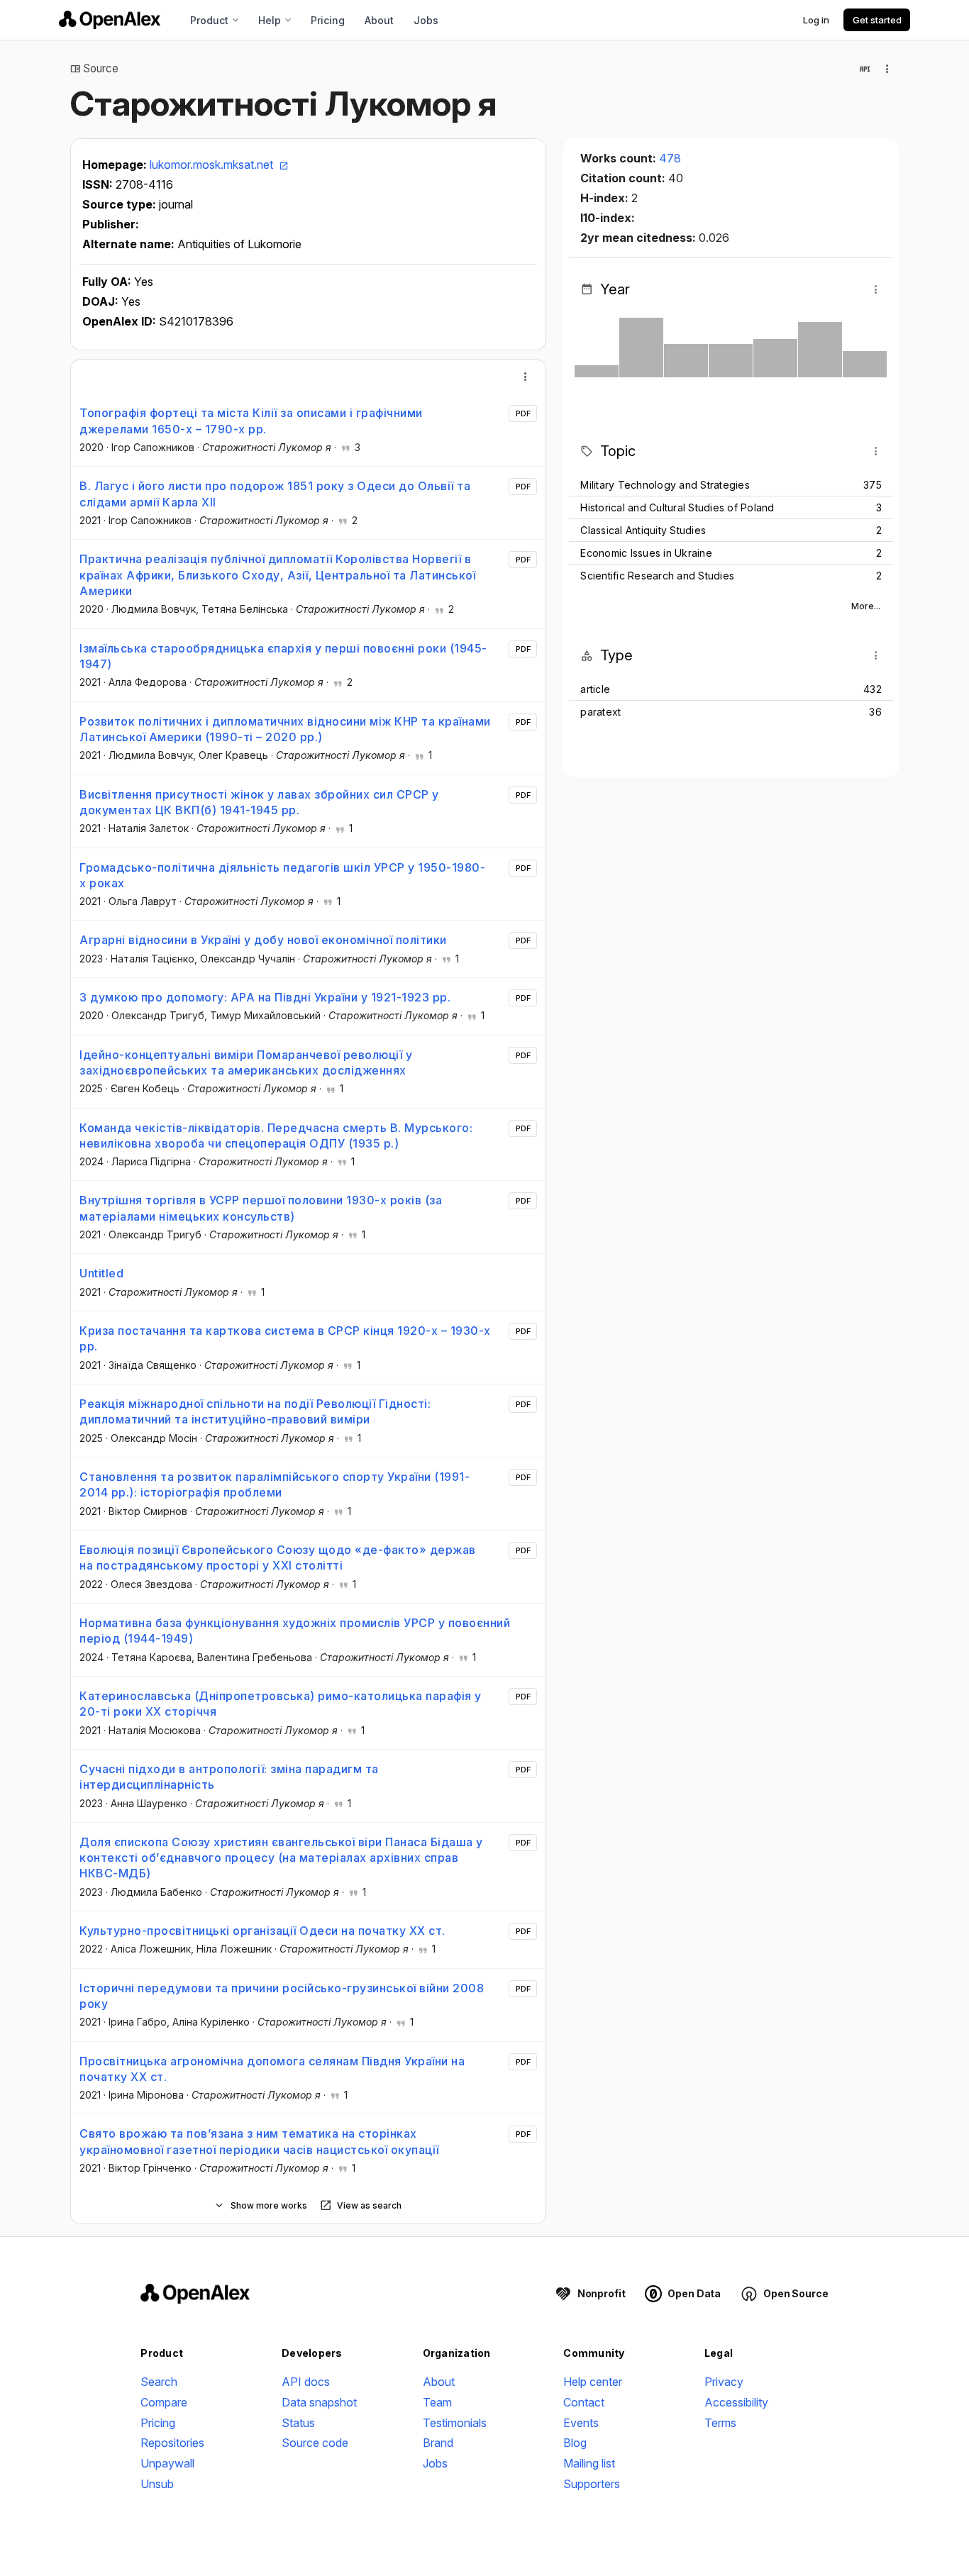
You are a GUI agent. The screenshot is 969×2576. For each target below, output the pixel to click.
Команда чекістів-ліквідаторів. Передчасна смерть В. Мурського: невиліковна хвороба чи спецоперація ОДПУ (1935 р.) (276, 1136)
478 (670, 158)
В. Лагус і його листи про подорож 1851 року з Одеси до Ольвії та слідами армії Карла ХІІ (275, 494)
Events (581, 2423)
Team (437, 2402)
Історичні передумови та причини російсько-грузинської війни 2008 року (282, 1996)
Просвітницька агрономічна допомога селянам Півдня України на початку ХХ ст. (272, 2069)
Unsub (157, 2484)
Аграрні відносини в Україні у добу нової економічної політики (263, 940)
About (379, 20)
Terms (720, 2423)
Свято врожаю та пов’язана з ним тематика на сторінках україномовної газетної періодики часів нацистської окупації (259, 2141)
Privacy (724, 2382)
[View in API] (865, 69)
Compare (164, 2402)
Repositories (172, 2443)
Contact (584, 2402)
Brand (438, 2443)
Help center (593, 2382)
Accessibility (736, 2402)
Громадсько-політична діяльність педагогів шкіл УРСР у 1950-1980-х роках (282, 875)
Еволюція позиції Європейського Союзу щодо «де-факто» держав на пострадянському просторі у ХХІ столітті (278, 1558)
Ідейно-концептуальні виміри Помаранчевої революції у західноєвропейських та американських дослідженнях (246, 1062)
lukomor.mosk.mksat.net (213, 165)
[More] (526, 377)
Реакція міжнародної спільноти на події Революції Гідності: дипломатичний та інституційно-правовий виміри (255, 1411)
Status (298, 2423)
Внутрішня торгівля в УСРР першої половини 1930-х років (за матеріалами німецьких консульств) (261, 1208)
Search (159, 2382)
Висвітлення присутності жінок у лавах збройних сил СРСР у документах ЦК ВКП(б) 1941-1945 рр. (259, 802)
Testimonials (455, 2423)
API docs (306, 2382)
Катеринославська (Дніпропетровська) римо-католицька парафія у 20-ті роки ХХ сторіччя (281, 1704)
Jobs (426, 20)
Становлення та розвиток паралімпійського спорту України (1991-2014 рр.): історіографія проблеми (275, 1484)
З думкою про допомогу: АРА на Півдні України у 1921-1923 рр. (265, 997)
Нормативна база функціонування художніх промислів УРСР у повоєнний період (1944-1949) (295, 1631)
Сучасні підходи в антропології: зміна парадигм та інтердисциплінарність (229, 1777)
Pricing (328, 20)
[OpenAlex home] (110, 20)
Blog (575, 2443)
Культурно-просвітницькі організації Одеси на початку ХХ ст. (262, 1931)
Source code (315, 2443)
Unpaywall (167, 2463)
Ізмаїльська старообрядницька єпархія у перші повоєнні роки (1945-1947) (283, 656)
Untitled (101, 1273)
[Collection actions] (887, 69)
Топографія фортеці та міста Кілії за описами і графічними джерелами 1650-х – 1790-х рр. (251, 421)
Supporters (592, 2484)
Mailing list (589, 2463)
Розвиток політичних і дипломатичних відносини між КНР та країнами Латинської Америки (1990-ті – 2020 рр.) (285, 729)
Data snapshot (319, 2402)
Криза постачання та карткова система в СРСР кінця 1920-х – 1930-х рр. (285, 1338)
